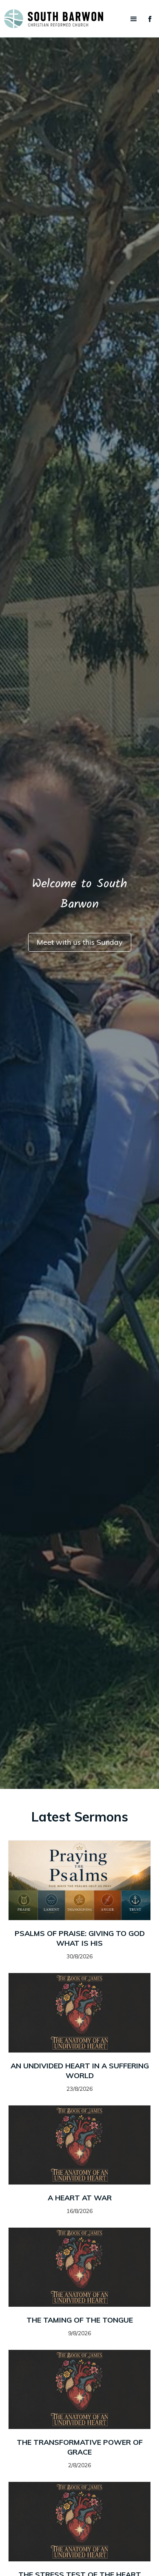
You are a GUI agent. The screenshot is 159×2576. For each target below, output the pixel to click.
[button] (134, 19)
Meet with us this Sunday (80, 942)
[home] (79, 19)
